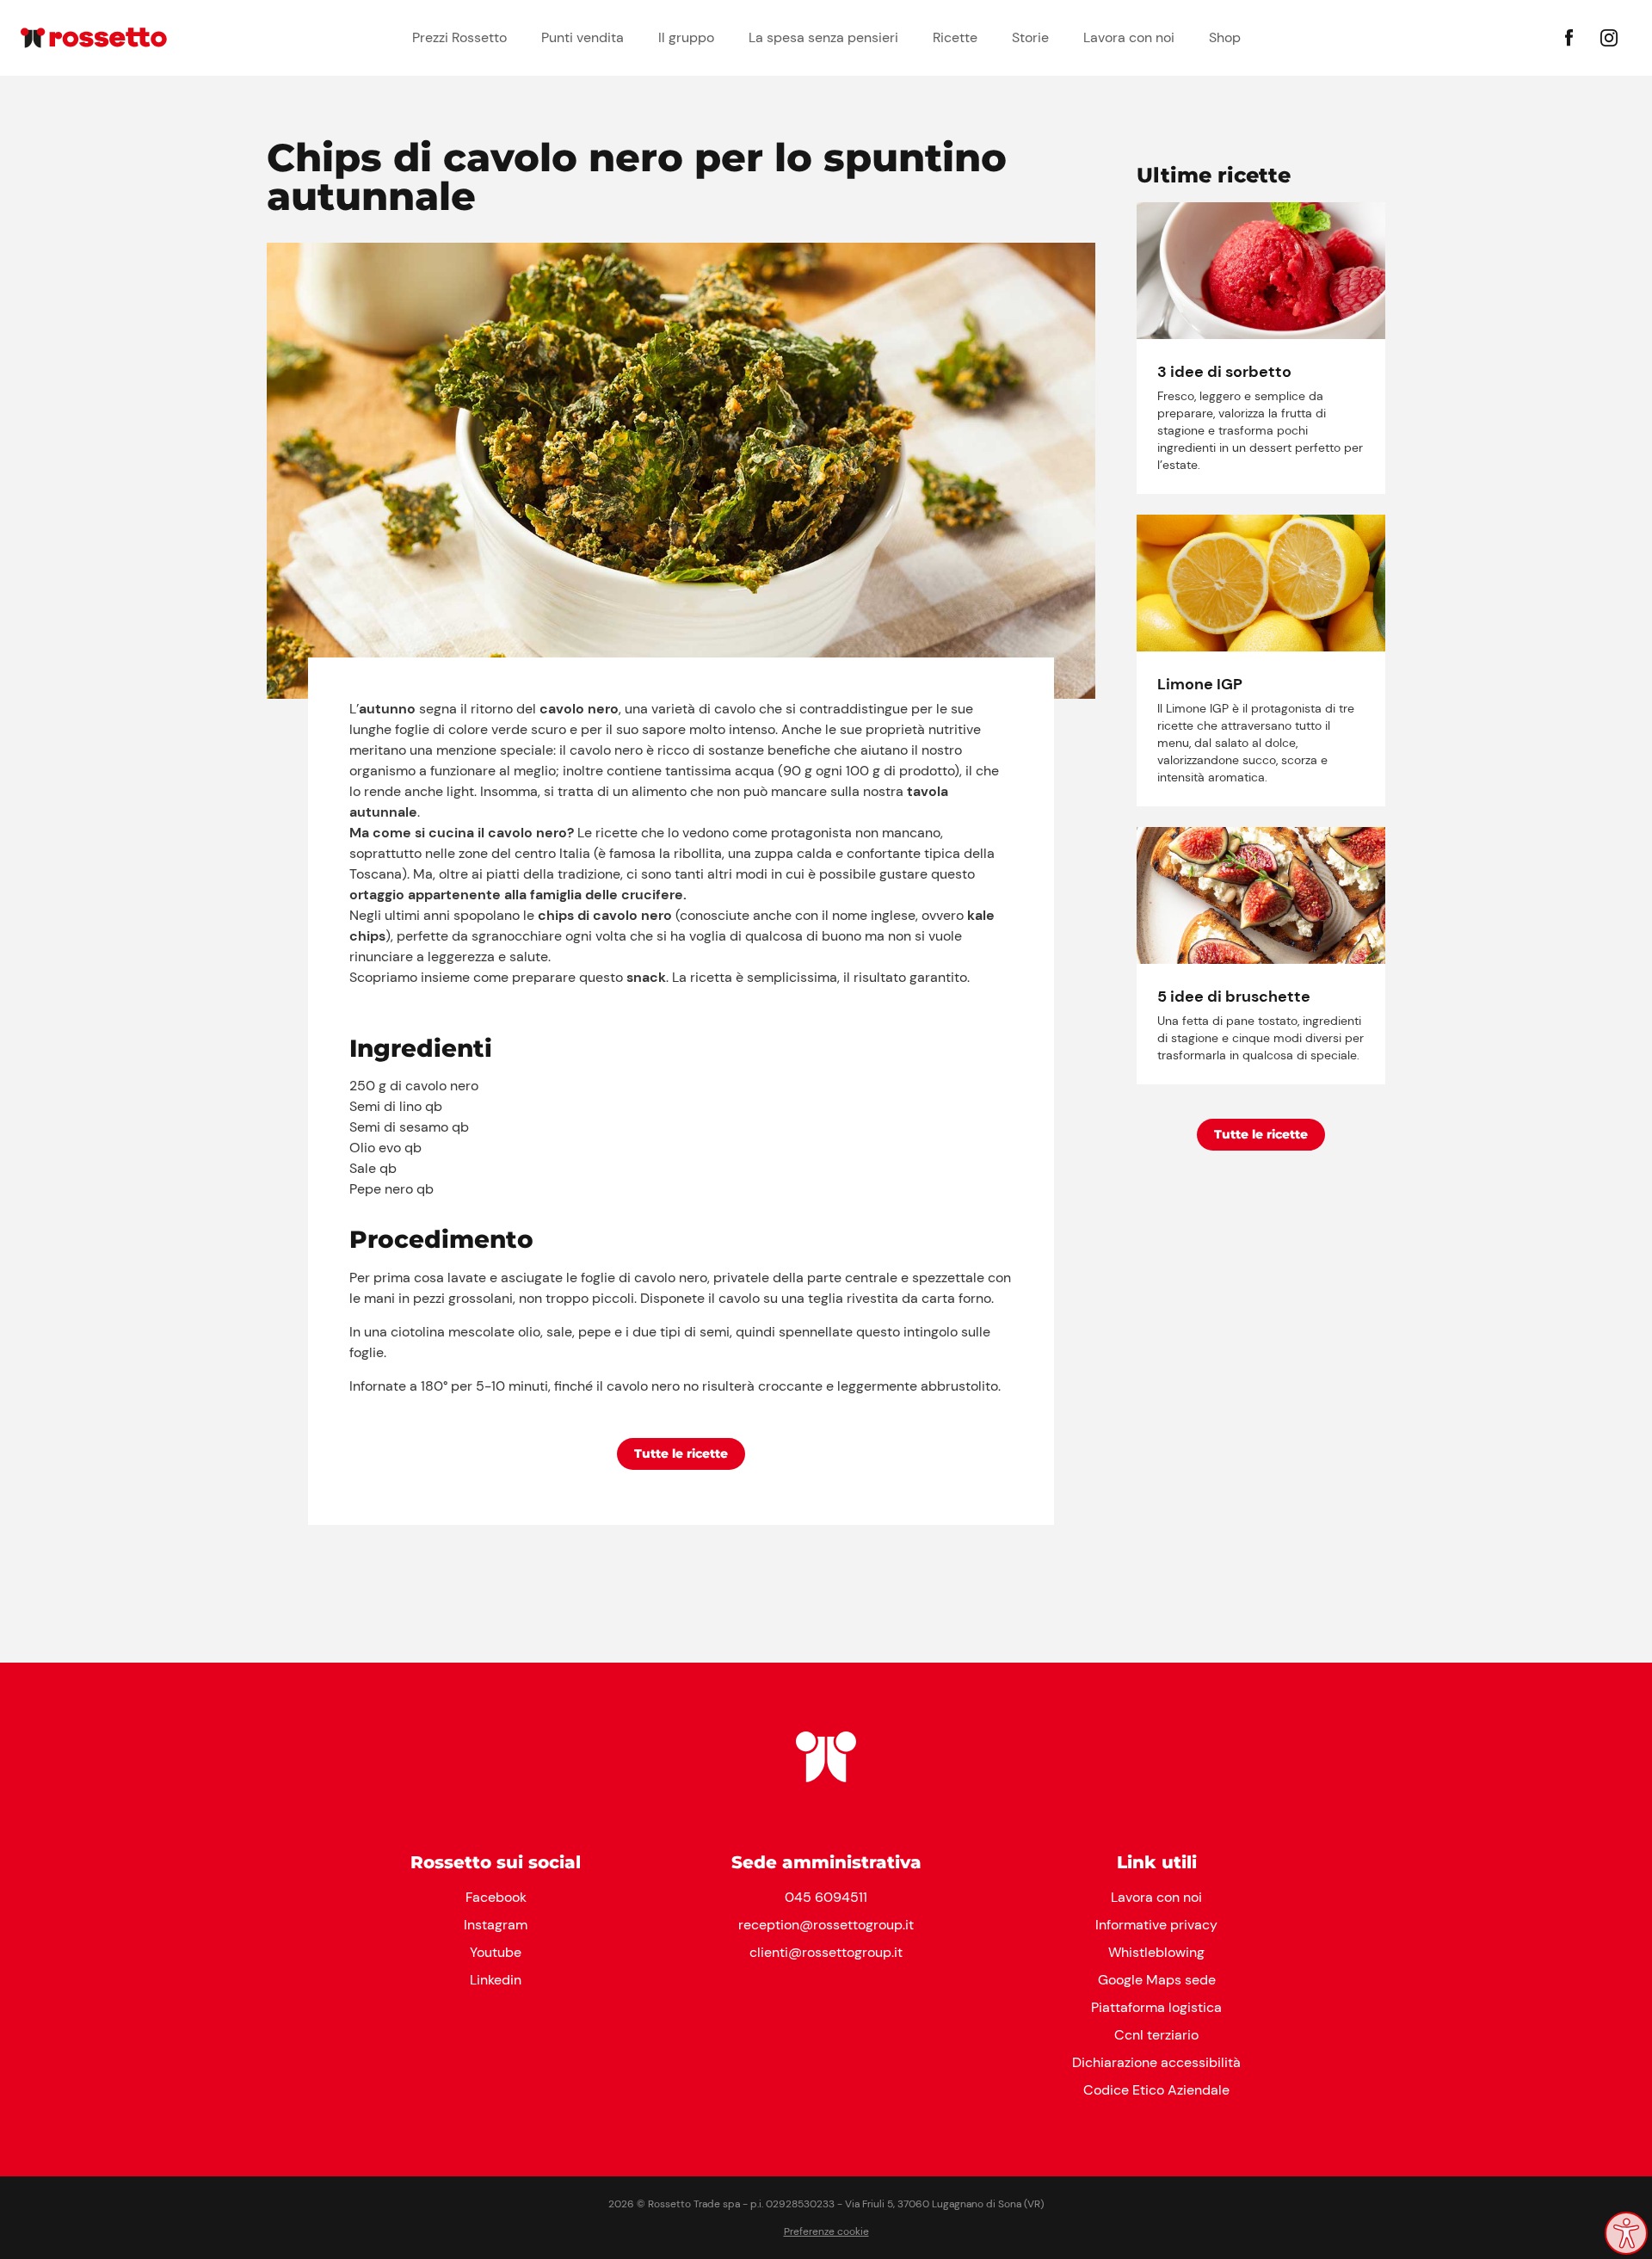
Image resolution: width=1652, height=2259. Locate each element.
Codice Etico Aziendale (1156, 2090)
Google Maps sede (1157, 1980)
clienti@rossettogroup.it (826, 1952)
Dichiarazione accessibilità (1156, 2062)
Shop (1225, 37)
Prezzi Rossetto (459, 37)
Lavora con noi (1129, 37)
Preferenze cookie (826, 2231)
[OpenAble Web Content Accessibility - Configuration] (1626, 2233)
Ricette (955, 37)
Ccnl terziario (1156, 2035)
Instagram (496, 1925)
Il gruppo (686, 37)
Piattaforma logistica (1156, 2007)
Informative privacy (1156, 1925)
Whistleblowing (1156, 1952)
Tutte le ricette (681, 1454)
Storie (1030, 37)
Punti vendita (583, 37)
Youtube (496, 1952)
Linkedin (496, 1980)
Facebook (496, 1897)
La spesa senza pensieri (823, 37)
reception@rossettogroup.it (826, 1925)
